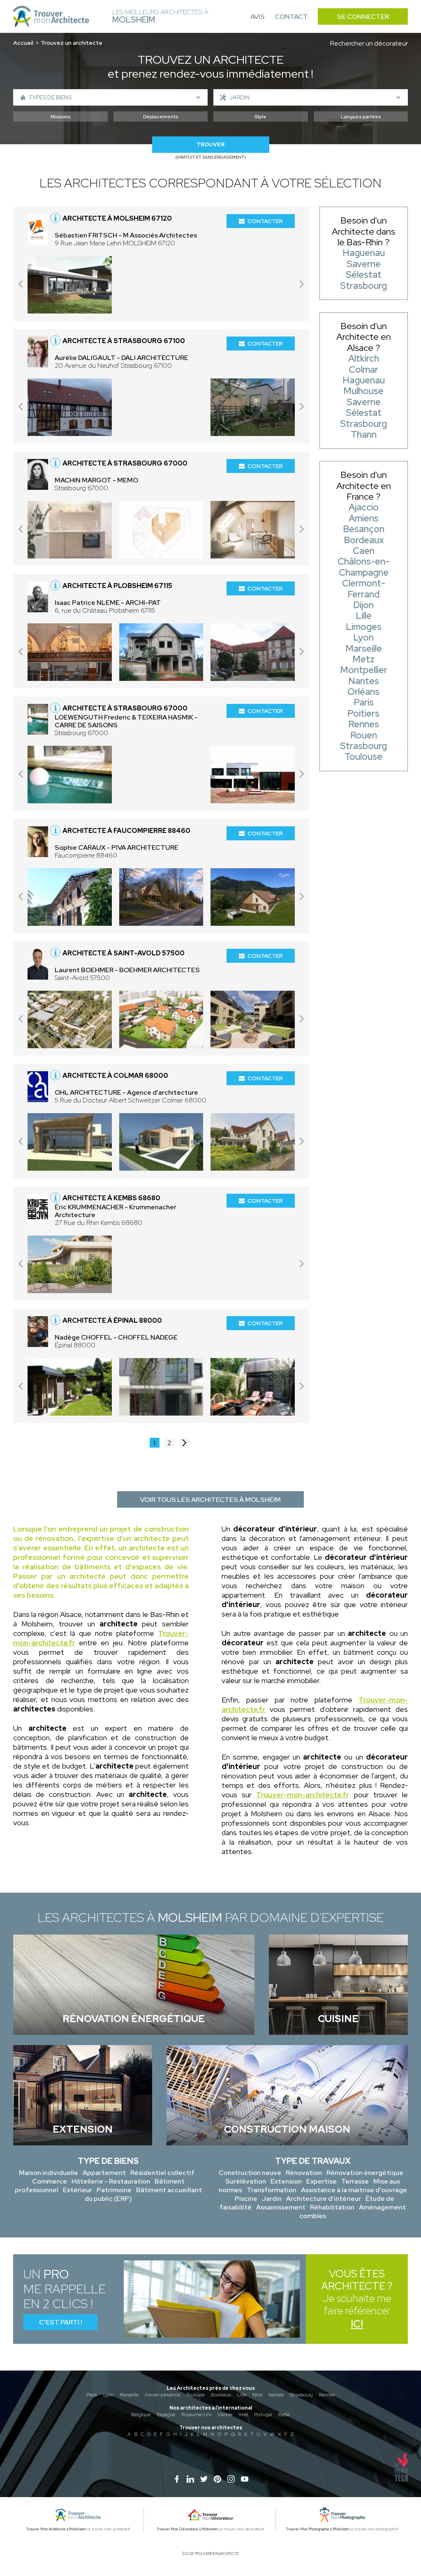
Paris (92, 2395)
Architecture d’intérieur (324, 2199)
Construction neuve (250, 2173)
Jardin (272, 2199)
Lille (242, 2395)
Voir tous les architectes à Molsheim (210, 1500)
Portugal (263, 2415)
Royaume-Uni (196, 2415)
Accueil (23, 43)
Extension (286, 2181)
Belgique (141, 2415)
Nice (257, 2395)
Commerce (50, 2181)
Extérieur (77, 2190)
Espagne (166, 2415)
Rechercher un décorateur (369, 43)
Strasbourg (301, 2395)
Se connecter (363, 17)
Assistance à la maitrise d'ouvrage (354, 2190)
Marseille (129, 2395)
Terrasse (355, 2181)
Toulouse (195, 2395)
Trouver (210, 144)
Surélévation (246, 2181)
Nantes (276, 2395)
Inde (243, 2415)
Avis (258, 17)
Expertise (322, 2181)
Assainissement (281, 2207)
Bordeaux (221, 2395)
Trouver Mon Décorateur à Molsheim (187, 2529)
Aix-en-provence (162, 2395)
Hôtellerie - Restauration (111, 2181)
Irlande (225, 2415)
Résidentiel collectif (162, 2173)
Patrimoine (114, 2190)
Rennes (327, 2395)
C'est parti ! (61, 2322)
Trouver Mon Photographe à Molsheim (318, 2529)
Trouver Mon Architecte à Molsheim (56, 2529)
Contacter (265, 221)
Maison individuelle (49, 2173)
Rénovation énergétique (365, 2173)
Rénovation (304, 2173)
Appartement (104, 2173)
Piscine (246, 2199)
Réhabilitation (332, 2207)
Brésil (284, 2415)
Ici (357, 2324)
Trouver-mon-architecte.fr (303, 1795)
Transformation (272, 2190)
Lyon (108, 2395)
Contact (291, 17)
